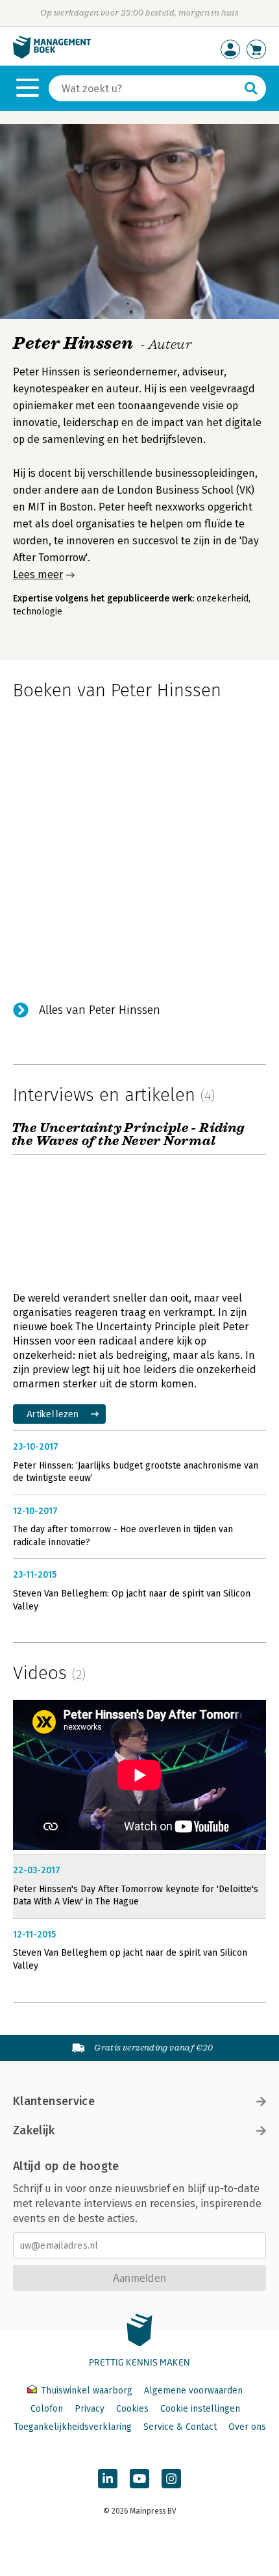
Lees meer (38, 575)
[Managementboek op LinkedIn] (108, 2479)
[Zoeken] (251, 88)
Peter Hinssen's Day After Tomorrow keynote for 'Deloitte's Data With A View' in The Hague (136, 1896)
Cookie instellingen (200, 2409)
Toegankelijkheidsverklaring (73, 2427)
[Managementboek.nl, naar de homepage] (52, 56)
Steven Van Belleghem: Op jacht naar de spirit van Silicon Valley (132, 1600)
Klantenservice (54, 2101)
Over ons (247, 2427)
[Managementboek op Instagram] (171, 2479)
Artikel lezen (53, 1414)
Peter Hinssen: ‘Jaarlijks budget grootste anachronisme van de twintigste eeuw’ (136, 1472)
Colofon (47, 2409)
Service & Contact (180, 2427)
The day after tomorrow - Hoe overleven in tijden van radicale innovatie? (123, 1536)
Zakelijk (34, 2130)
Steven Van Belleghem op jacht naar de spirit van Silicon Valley (130, 1959)
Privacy (90, 2409)
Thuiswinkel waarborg (87, 2391)
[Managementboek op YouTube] (139, 2479)
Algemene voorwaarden (193, 2391)
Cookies (132, 2409)
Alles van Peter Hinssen (100, 1010)
